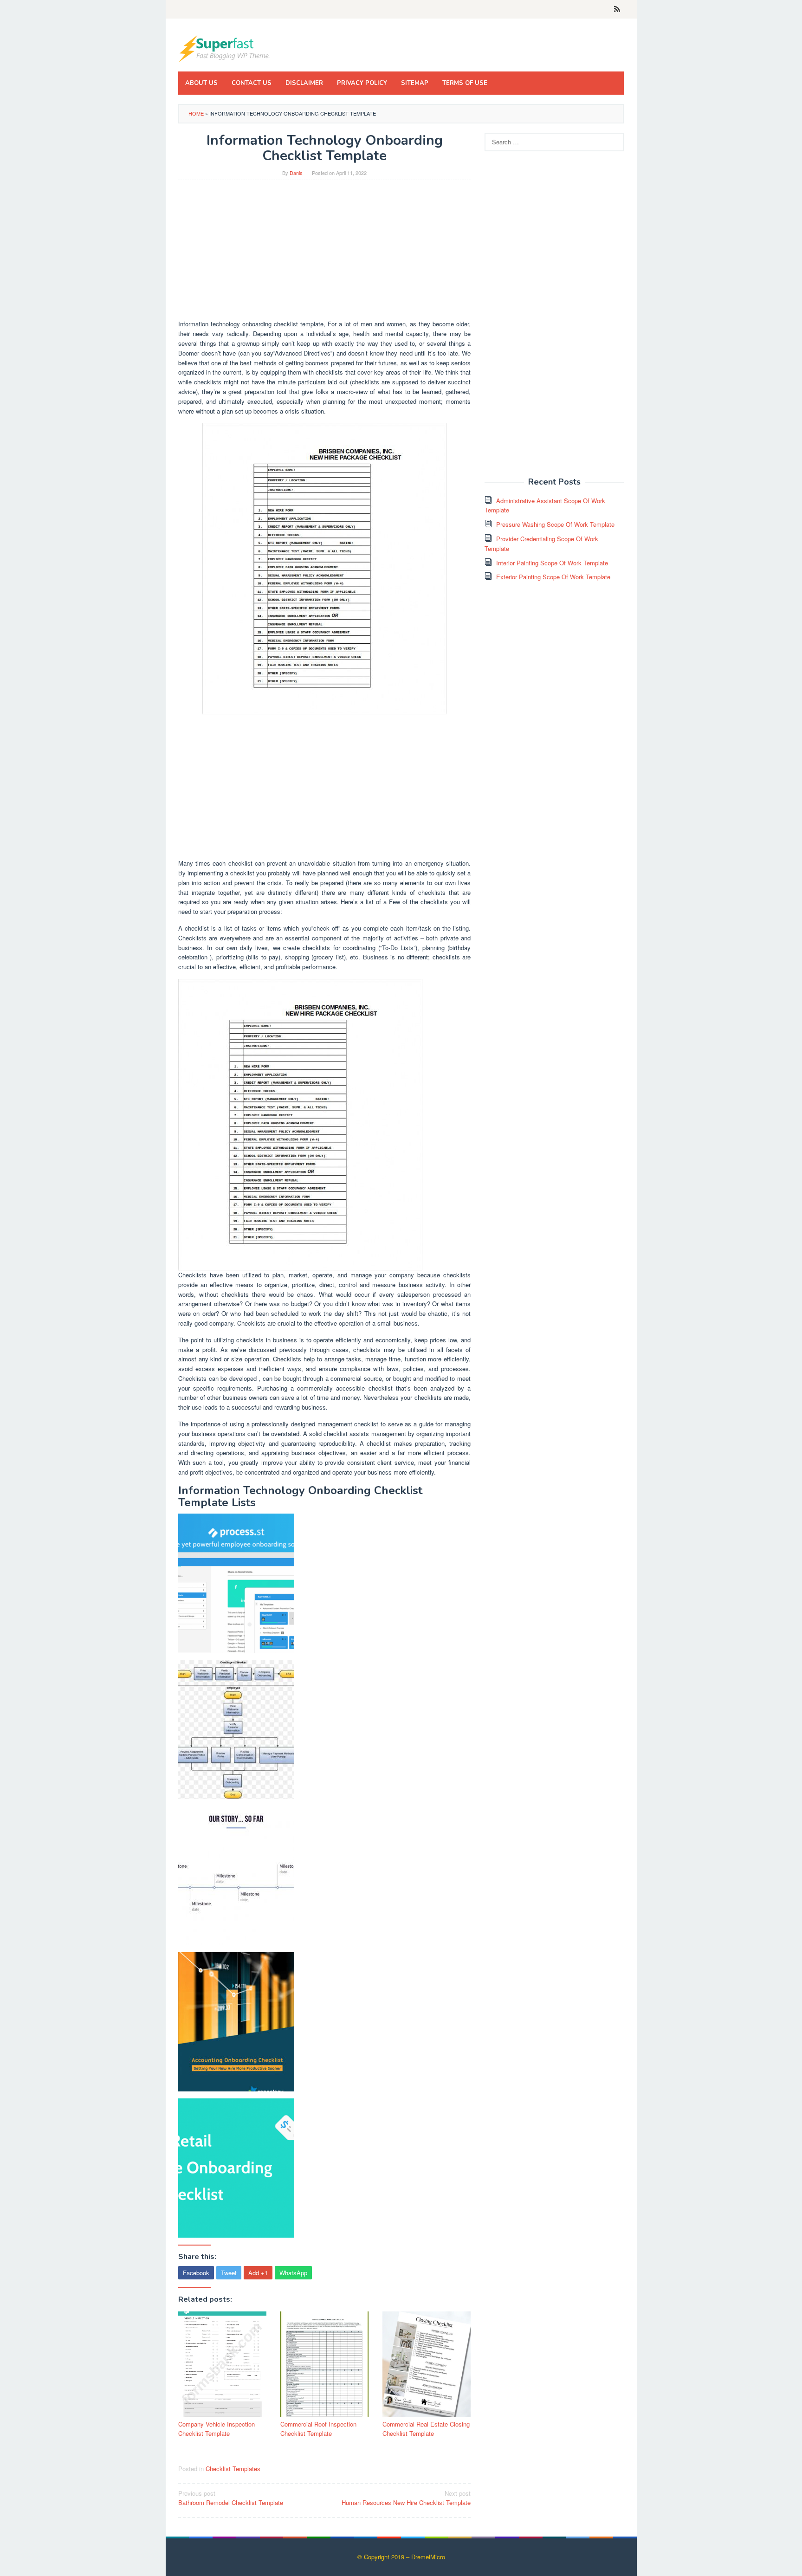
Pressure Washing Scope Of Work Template (555, 524)
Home (196, 113)
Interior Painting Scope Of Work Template (552, 563)
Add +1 (258, 2273)
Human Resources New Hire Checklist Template (406, 2498)
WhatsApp (293, 2273)
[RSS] (617, 9)
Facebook (196, 2273)
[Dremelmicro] (225, 48)
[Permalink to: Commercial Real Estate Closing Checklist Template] (427, 2364)
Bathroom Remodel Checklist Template (231, 2498)
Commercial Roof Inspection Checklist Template (318, 2429)
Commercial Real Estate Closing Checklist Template (426, 2429)
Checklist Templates (233, 2469)
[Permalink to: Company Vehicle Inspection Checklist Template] (222, 2364)
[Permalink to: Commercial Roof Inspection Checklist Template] (324, 2364)
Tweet (229, 2273)
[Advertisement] (324, 254)
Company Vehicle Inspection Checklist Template (217, 2429)
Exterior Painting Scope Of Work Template (553, 577)
